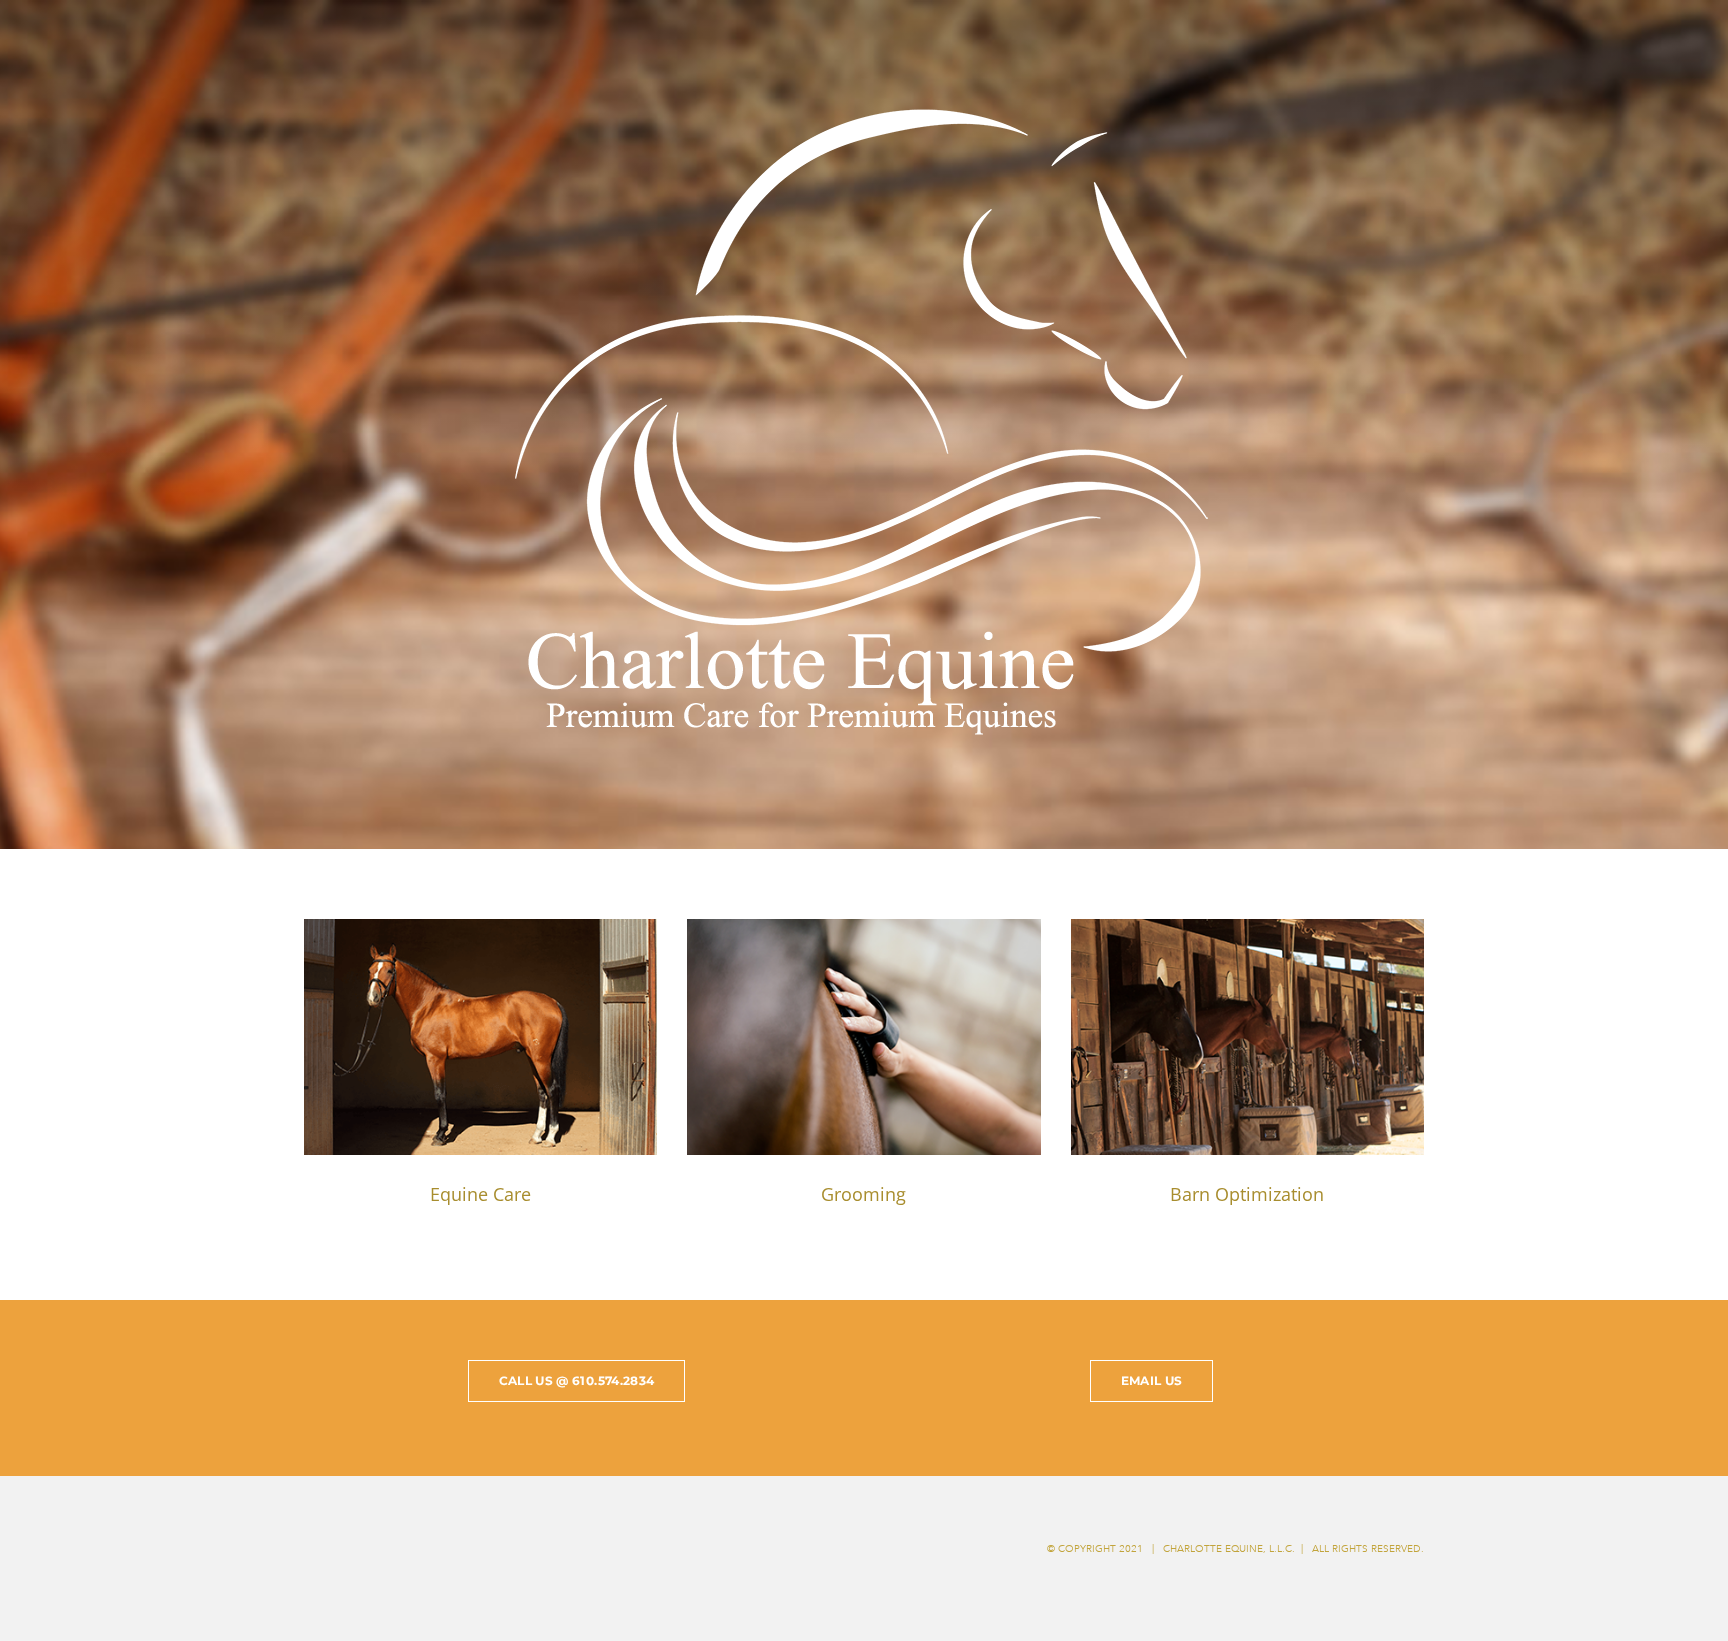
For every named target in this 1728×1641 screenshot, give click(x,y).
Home (1641, 43)
